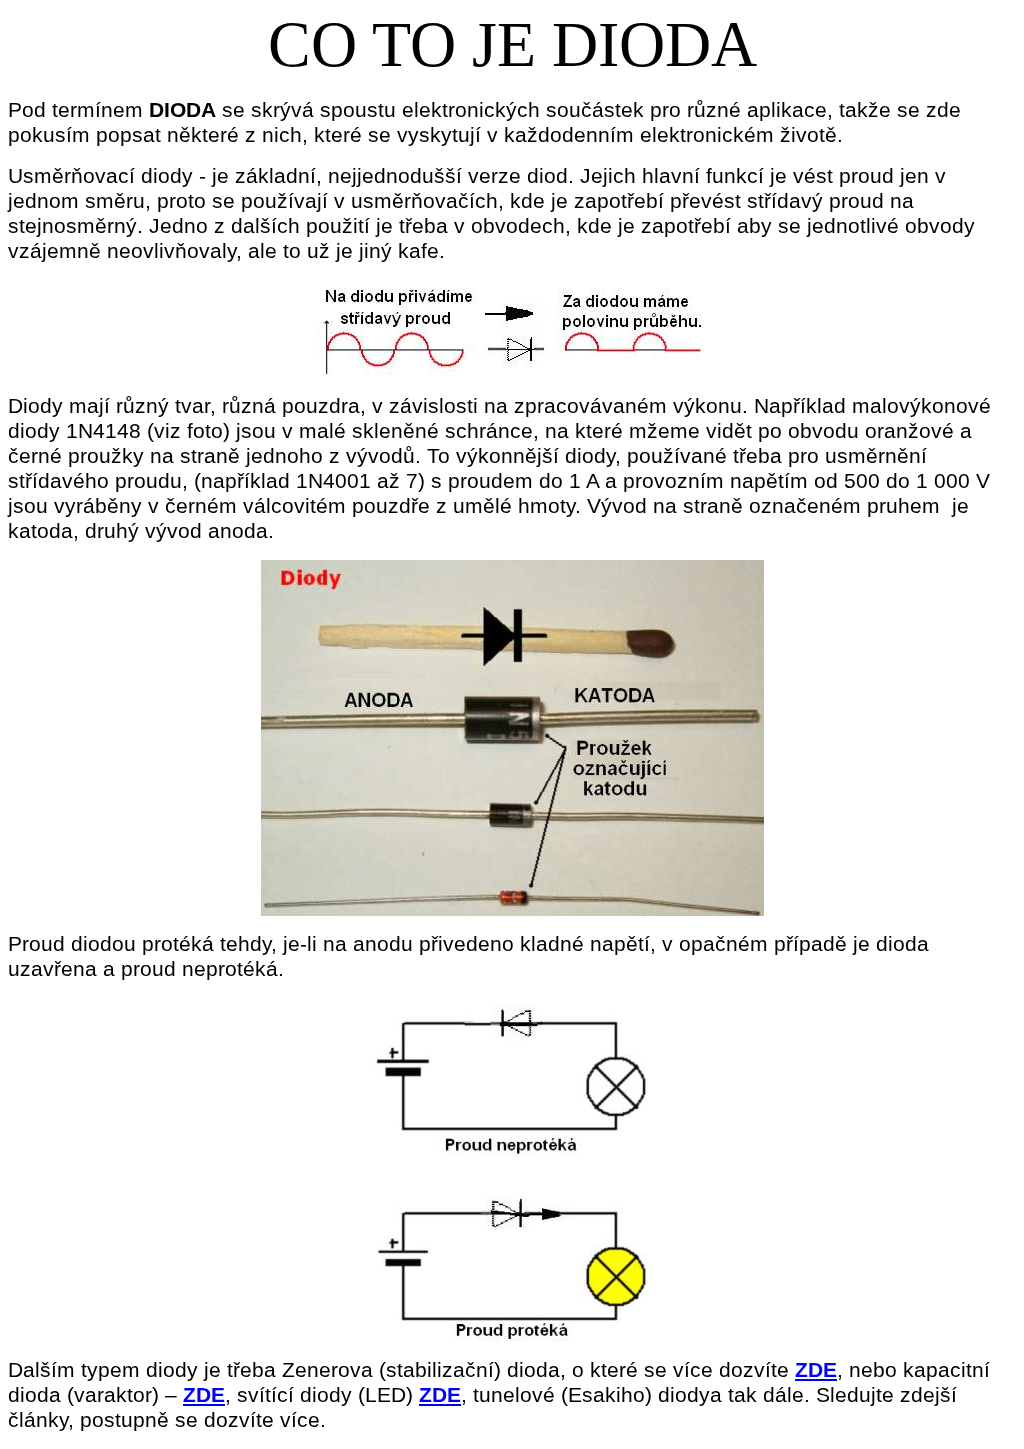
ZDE (816, 1370)
